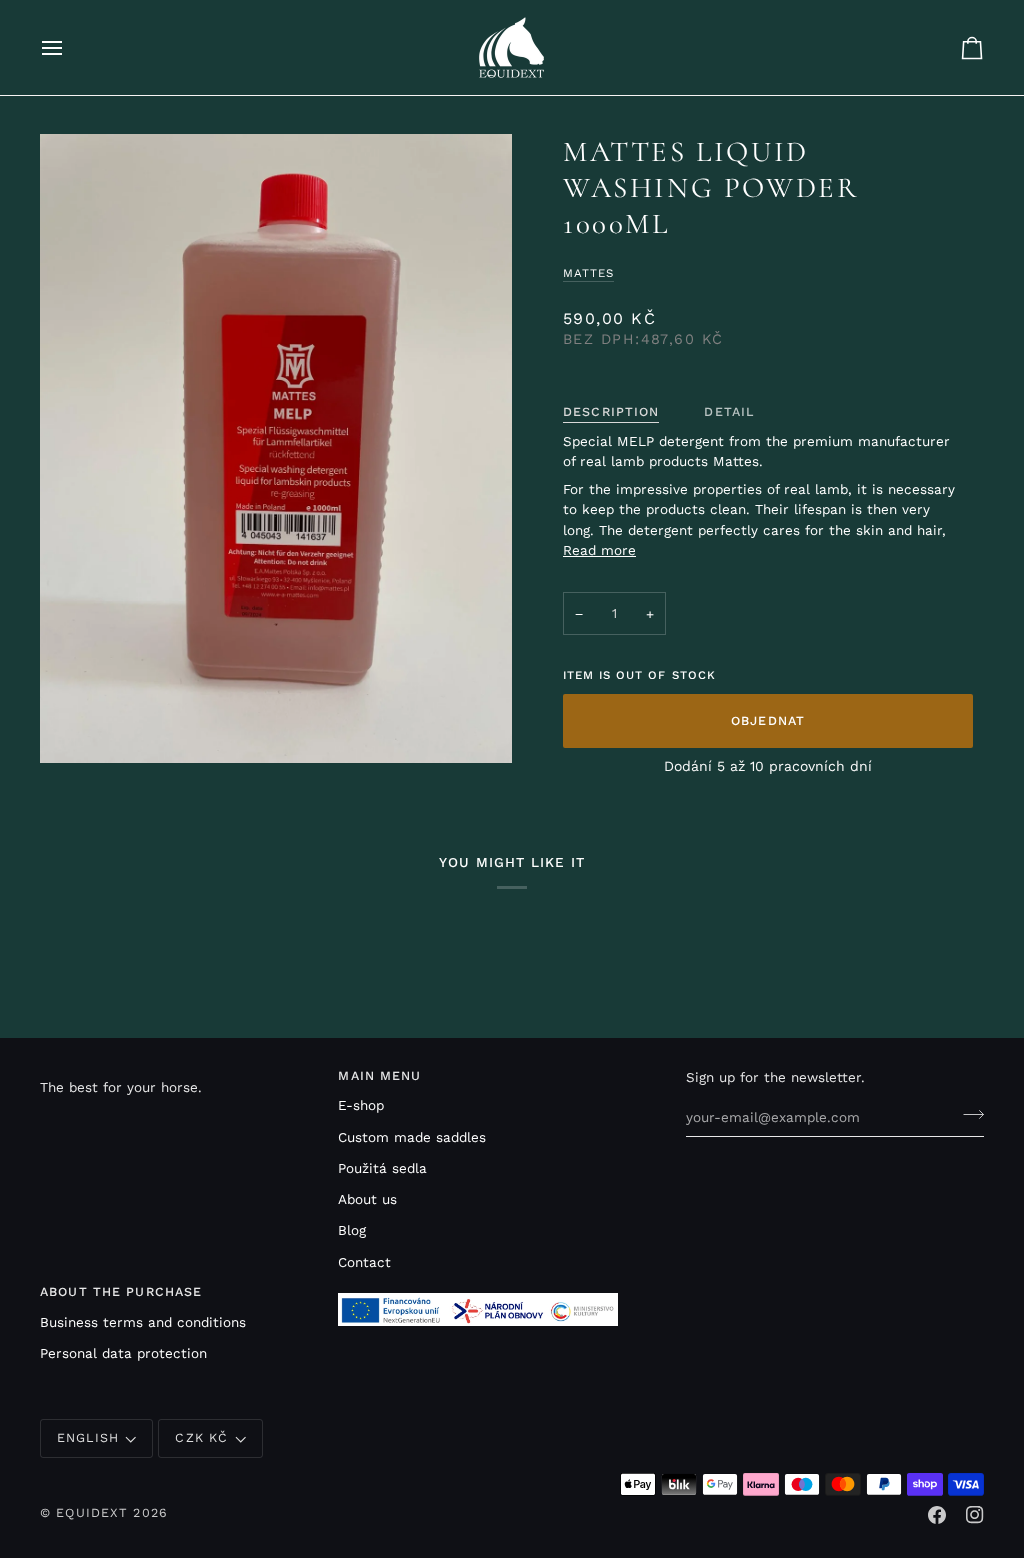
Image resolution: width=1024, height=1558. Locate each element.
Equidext (92, 1512)
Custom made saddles (412, 1137)
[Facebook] (937, 1515)
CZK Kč (201, 1437)
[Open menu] (70, 47)
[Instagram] (975, 1515)
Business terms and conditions (143, 1322)
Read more (599, 550)
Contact (364, 1262)
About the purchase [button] (121, 1291)
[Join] (967, 1115)
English (88, 1437)
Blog (352, 1230)
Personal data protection (123, 1353)
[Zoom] (276, 448)
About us (367, 1199)
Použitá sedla (382, 1168)
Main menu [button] (379, 1075)
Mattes (588, 273)
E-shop (361, 1105)
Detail (729, 411)
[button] (179, 1072)
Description (611, 411)
